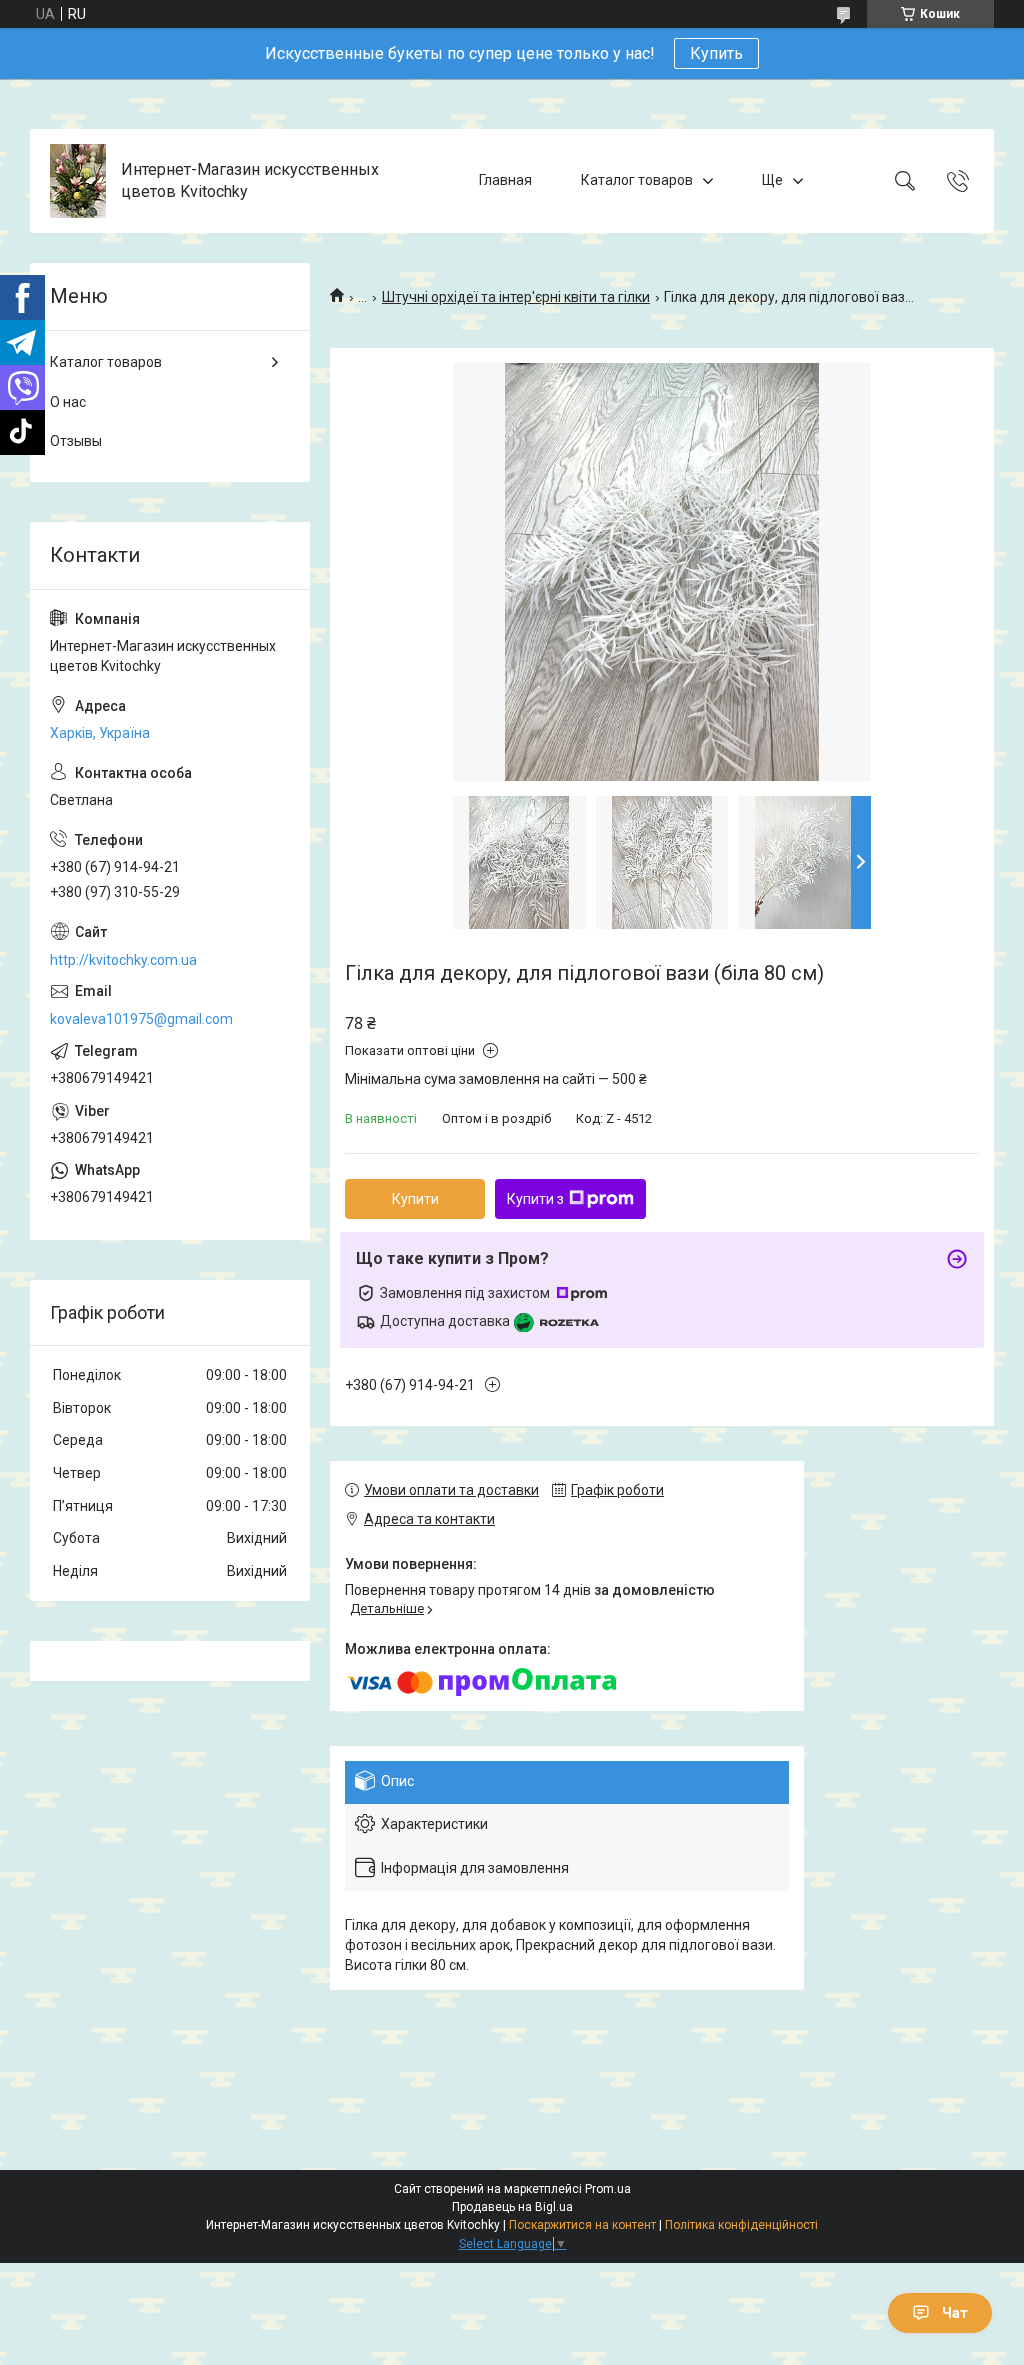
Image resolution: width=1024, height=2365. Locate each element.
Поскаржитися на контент (582, 2225)
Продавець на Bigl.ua (512, 2207)
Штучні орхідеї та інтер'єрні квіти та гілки (516, 297)
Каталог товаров (637, 180)
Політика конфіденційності (741, 2225)
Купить (716, 53)
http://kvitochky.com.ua (123, 960)
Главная (505, 180)
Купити (415, 1199)
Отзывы (76, 441)
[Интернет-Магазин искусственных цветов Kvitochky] (78, 181)
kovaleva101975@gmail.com (141, 1019)
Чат (955, 2313)
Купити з (535, 1199)
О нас (68, 402)
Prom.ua (608, 2189)
